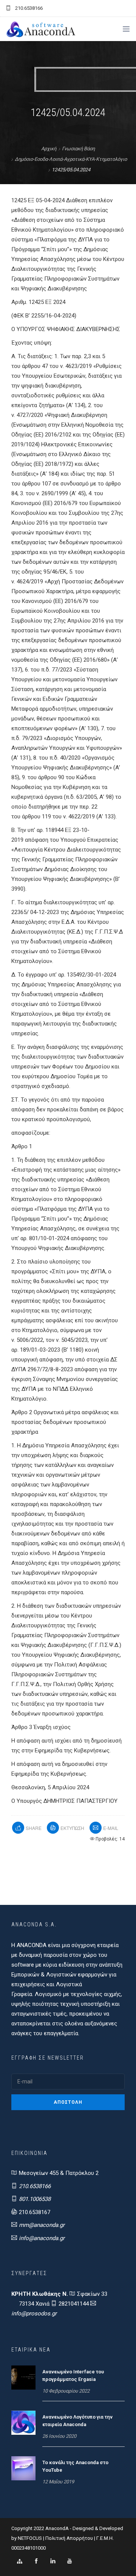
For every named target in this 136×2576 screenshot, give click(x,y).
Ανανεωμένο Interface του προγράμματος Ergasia (73, 2375)
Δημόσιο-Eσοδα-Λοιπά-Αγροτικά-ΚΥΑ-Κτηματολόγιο (71, 159)
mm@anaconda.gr (42, 2225)
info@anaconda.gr (42, 2238)
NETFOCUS (30, 2538)
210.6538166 (35, 2186)
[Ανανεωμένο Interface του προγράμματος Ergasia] (23, 2377)
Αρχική (49, 149)
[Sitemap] (20, 2561)
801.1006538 (35, 2199)
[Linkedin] (53, 2561)
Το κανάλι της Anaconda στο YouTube (75, 2466)
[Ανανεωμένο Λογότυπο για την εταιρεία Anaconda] (23, 2422)
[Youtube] (70, 2561)
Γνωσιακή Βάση (78, 149)
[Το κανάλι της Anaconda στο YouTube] (23, 2468)
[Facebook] (36, 2561)
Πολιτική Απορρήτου (69, 2538)
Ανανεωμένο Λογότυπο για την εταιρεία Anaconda (77, 2421)
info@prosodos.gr (34, 2314)
